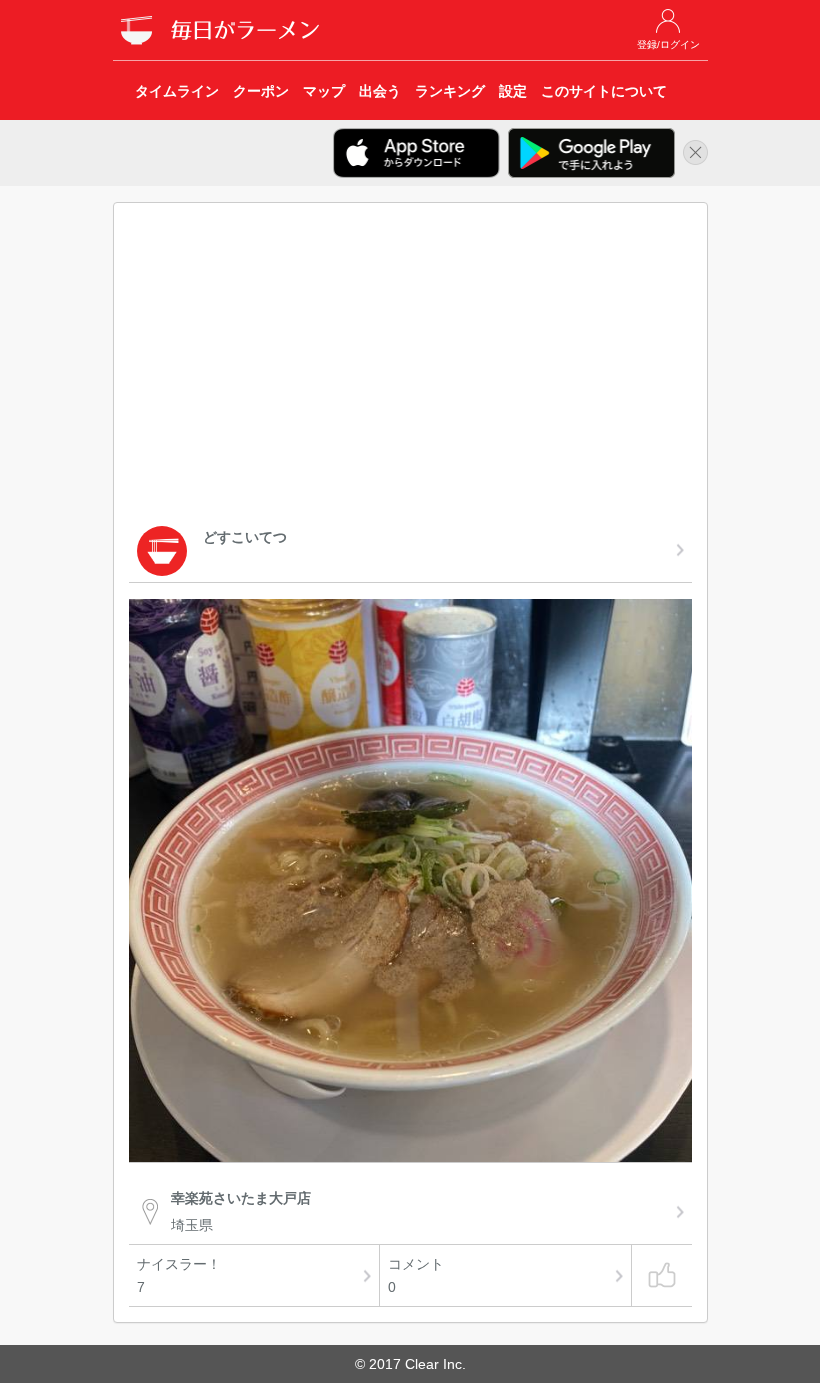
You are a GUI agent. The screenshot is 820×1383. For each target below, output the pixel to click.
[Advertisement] (410, 368)
